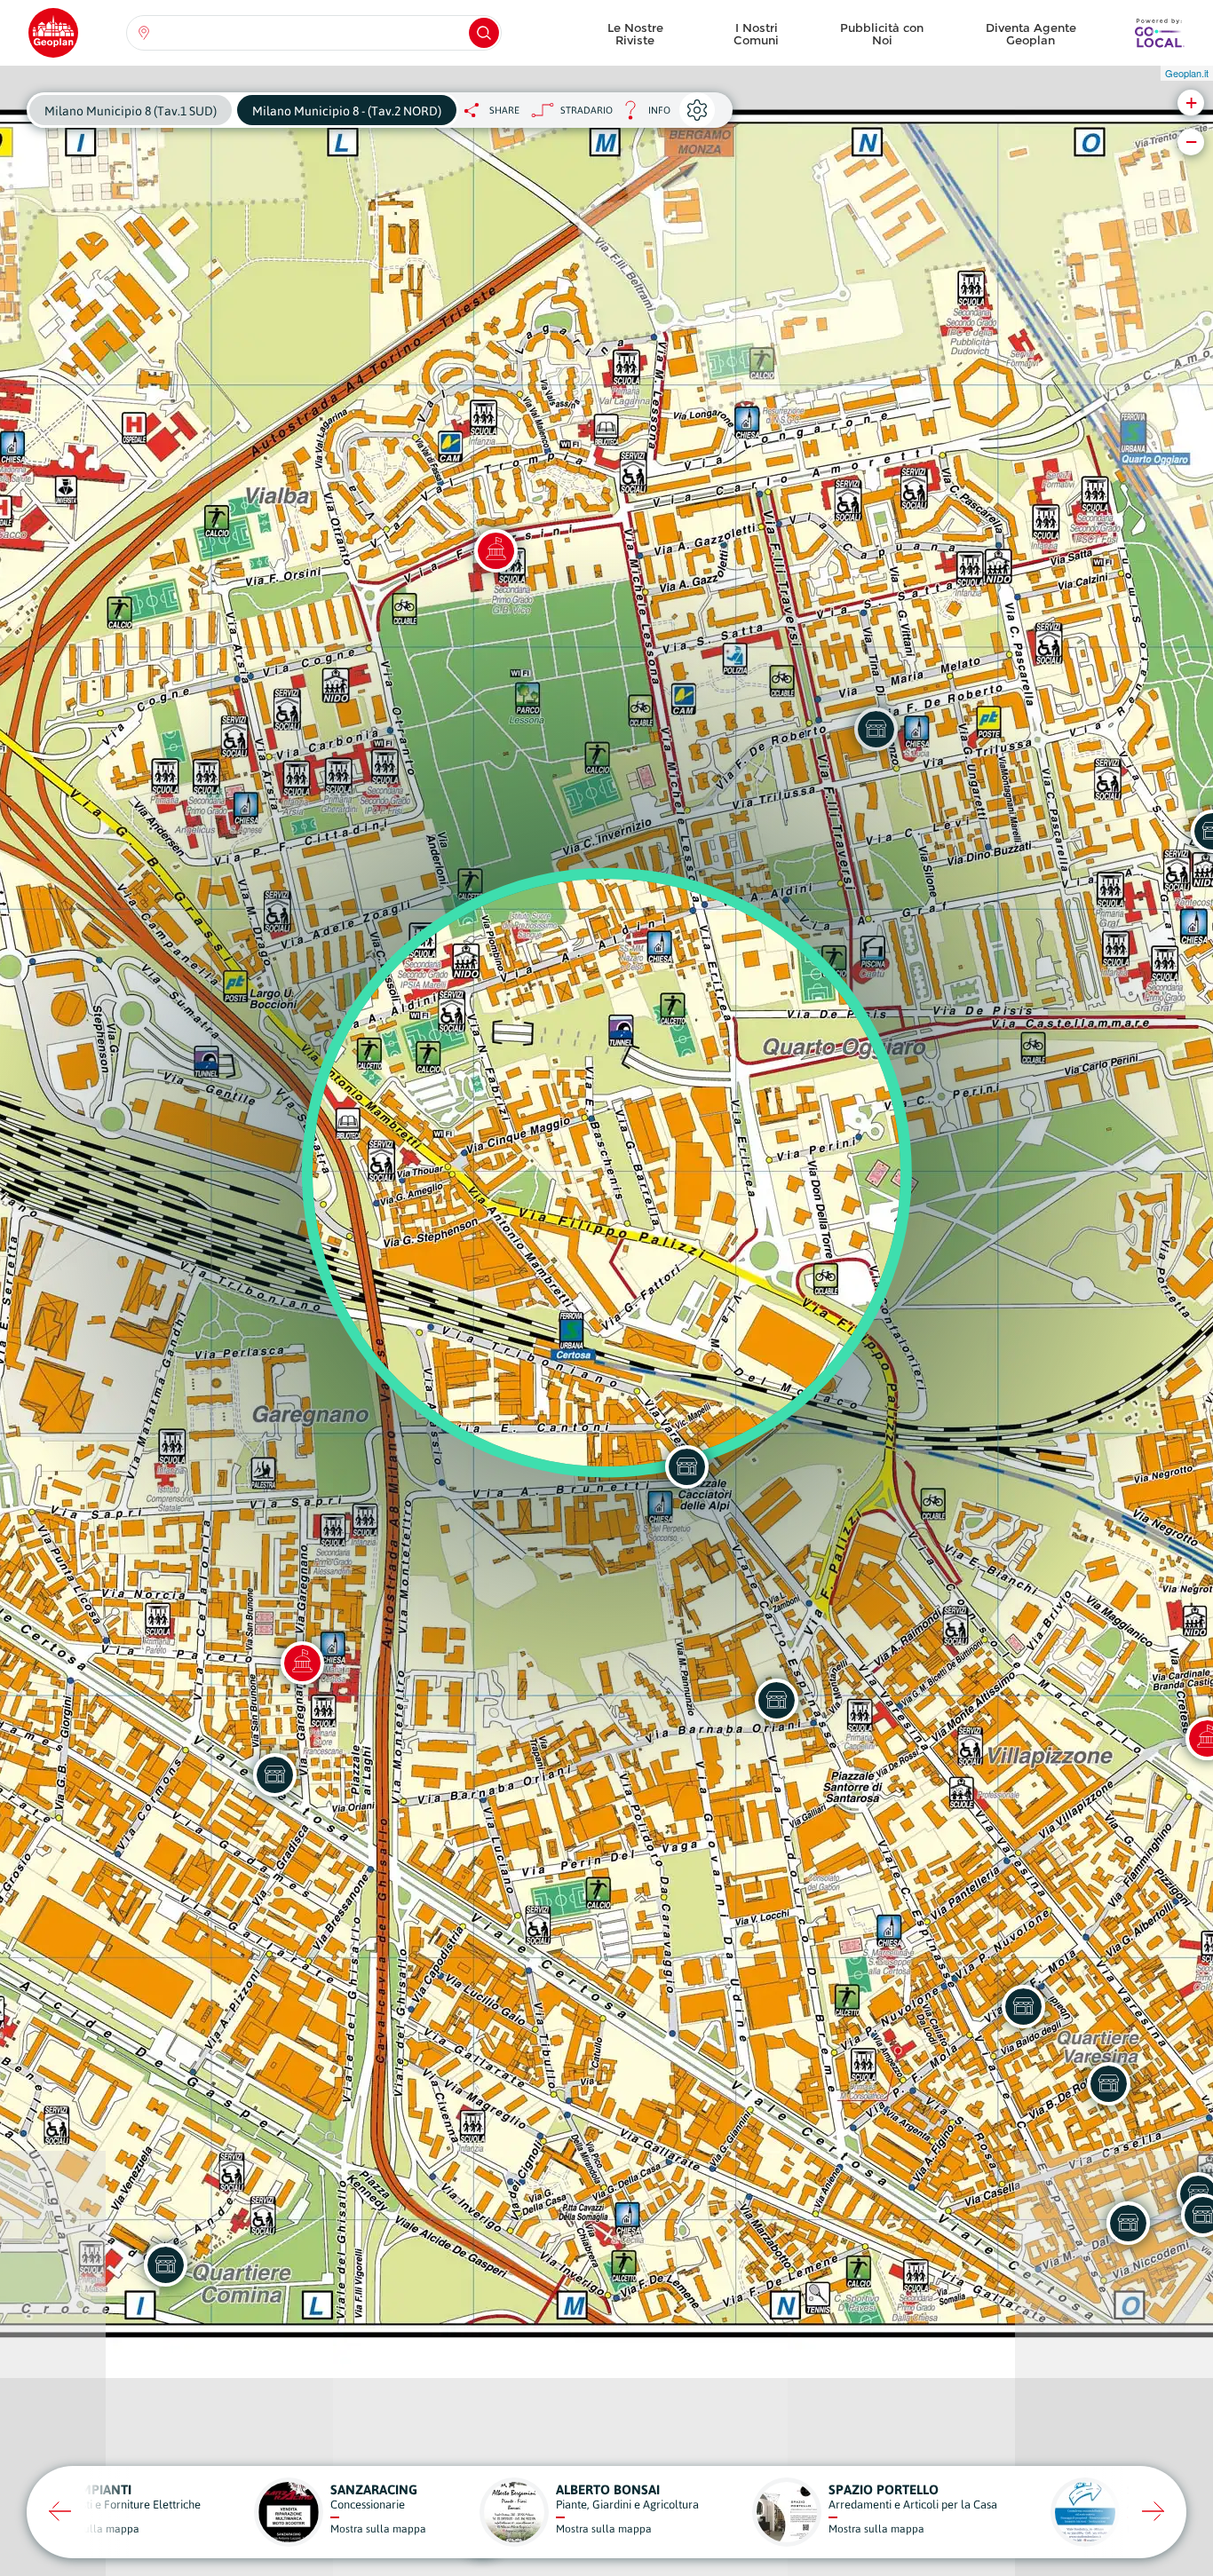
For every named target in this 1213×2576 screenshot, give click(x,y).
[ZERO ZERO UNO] (776, 1700)
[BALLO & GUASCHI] (1128, 2223)
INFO (642, 115)
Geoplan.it (1187, 73)
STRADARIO (587, 110)
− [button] (1191, 142)
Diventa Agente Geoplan (1031, 34)
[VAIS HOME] (165, 2264)
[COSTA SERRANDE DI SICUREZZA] (686, 1466)
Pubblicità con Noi (882, 34)
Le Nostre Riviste (635, 34)
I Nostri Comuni (756, 34)
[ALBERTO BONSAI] (274, 1774)
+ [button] (1191, 103)
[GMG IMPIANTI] (1023, 2006)
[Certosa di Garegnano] (302, 1663)
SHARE (504, 110)
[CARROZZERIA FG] (1108, 2083)
